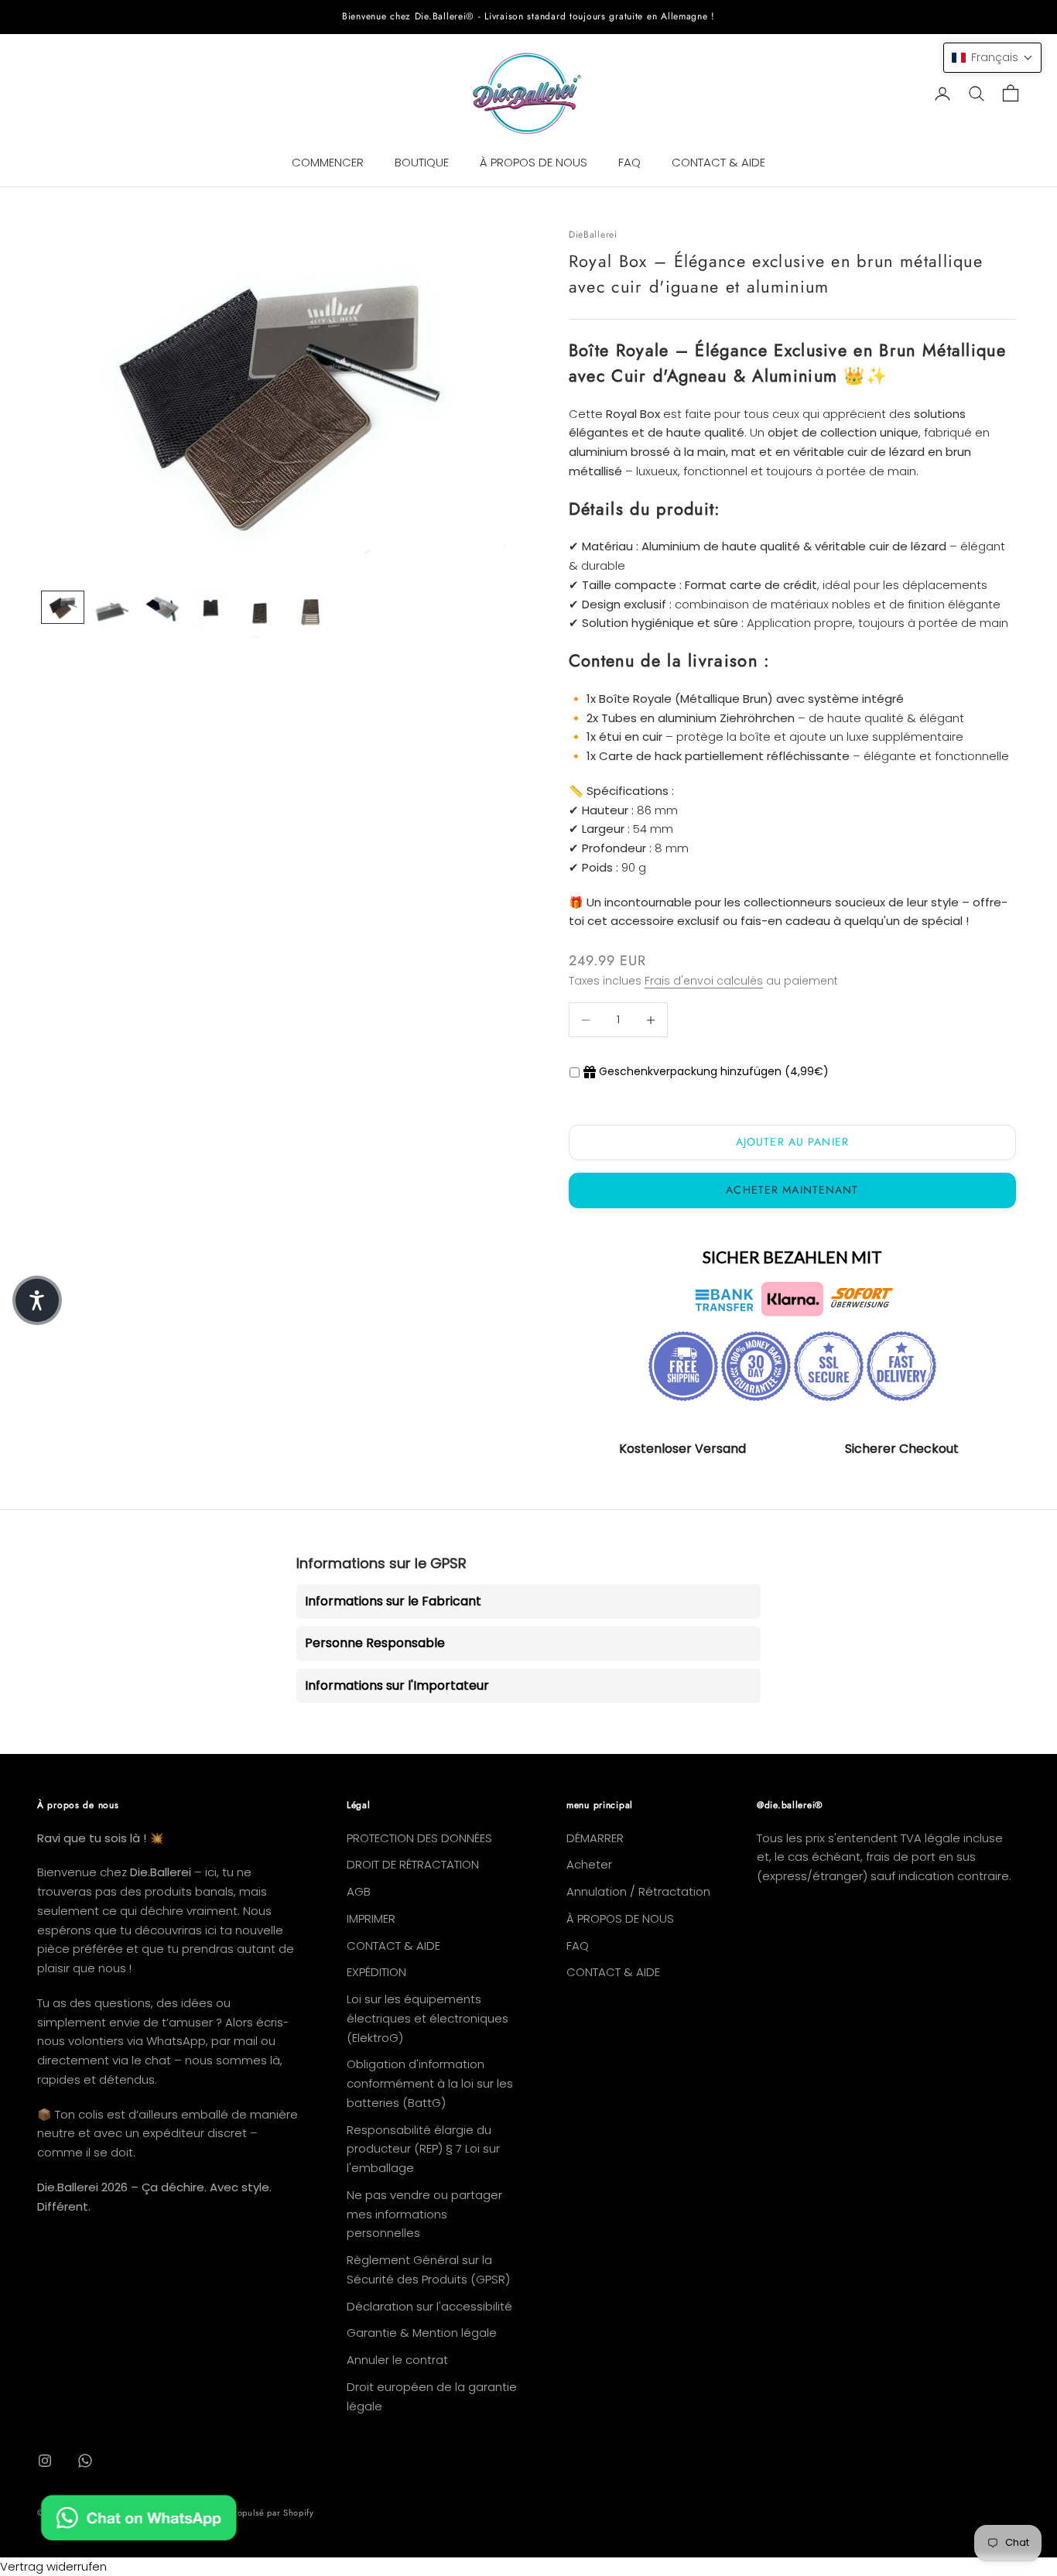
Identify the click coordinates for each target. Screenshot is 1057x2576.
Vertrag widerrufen (53, 2566)
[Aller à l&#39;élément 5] (261, 615)
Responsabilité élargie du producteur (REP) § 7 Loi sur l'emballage (423, 2149)
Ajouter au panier (792, 1142)
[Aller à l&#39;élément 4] (211, 610)
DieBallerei (593, 235)
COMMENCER (328, 162)
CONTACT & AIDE (718, 162)
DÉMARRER (595, 1838)
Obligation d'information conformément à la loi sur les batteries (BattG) (430, 2083)
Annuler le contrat (397, 2360)
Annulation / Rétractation (638, 1891)
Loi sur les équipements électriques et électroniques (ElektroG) (428, 2018)
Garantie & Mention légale (422, 2333)
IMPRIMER (371, 1918)
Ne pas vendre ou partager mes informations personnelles (424, 2214)
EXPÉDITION (376, 1972)
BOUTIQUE (422, 162)
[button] (992, 58)
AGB (359, 1891)
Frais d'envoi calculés (704, 981)
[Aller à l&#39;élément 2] (112, 612)
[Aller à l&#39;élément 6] (310, 615)
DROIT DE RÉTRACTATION (413, 1864)
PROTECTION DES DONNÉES (419, 1838)
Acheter (589, 1864)
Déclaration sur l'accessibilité (429, 2306)
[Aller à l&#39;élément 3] (162, 608)
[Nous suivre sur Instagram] (45, 2461)
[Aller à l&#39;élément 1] (63, 607)
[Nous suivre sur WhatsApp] (85, 2461)
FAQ (629, 162)
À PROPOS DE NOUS (534, 162)
